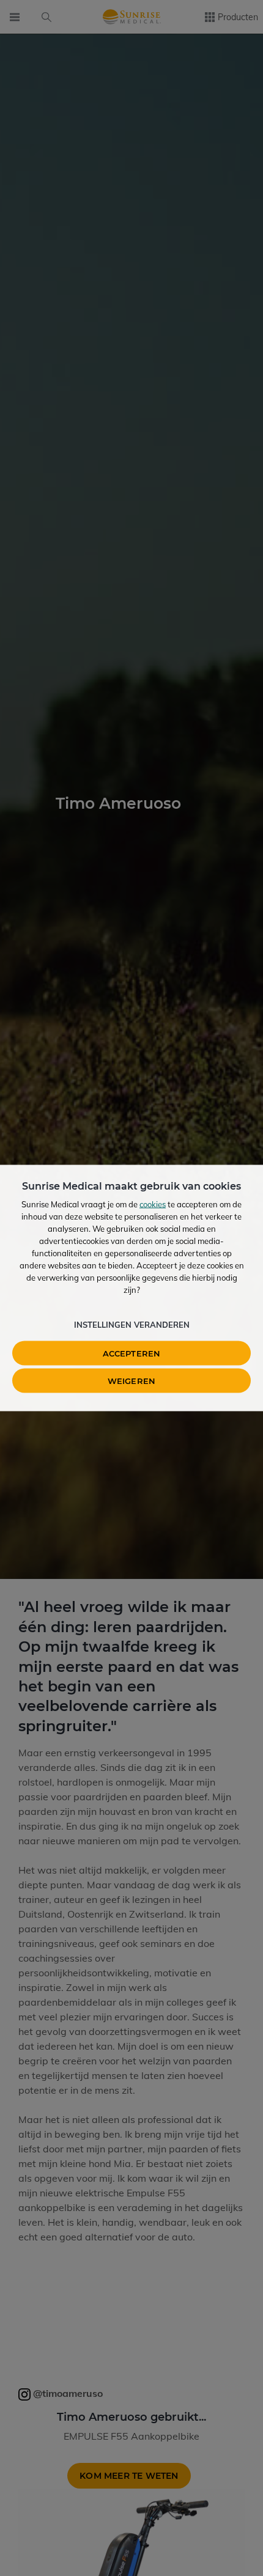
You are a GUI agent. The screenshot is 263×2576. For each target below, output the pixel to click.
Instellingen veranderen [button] (132, 1325)
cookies (153, 1204)
